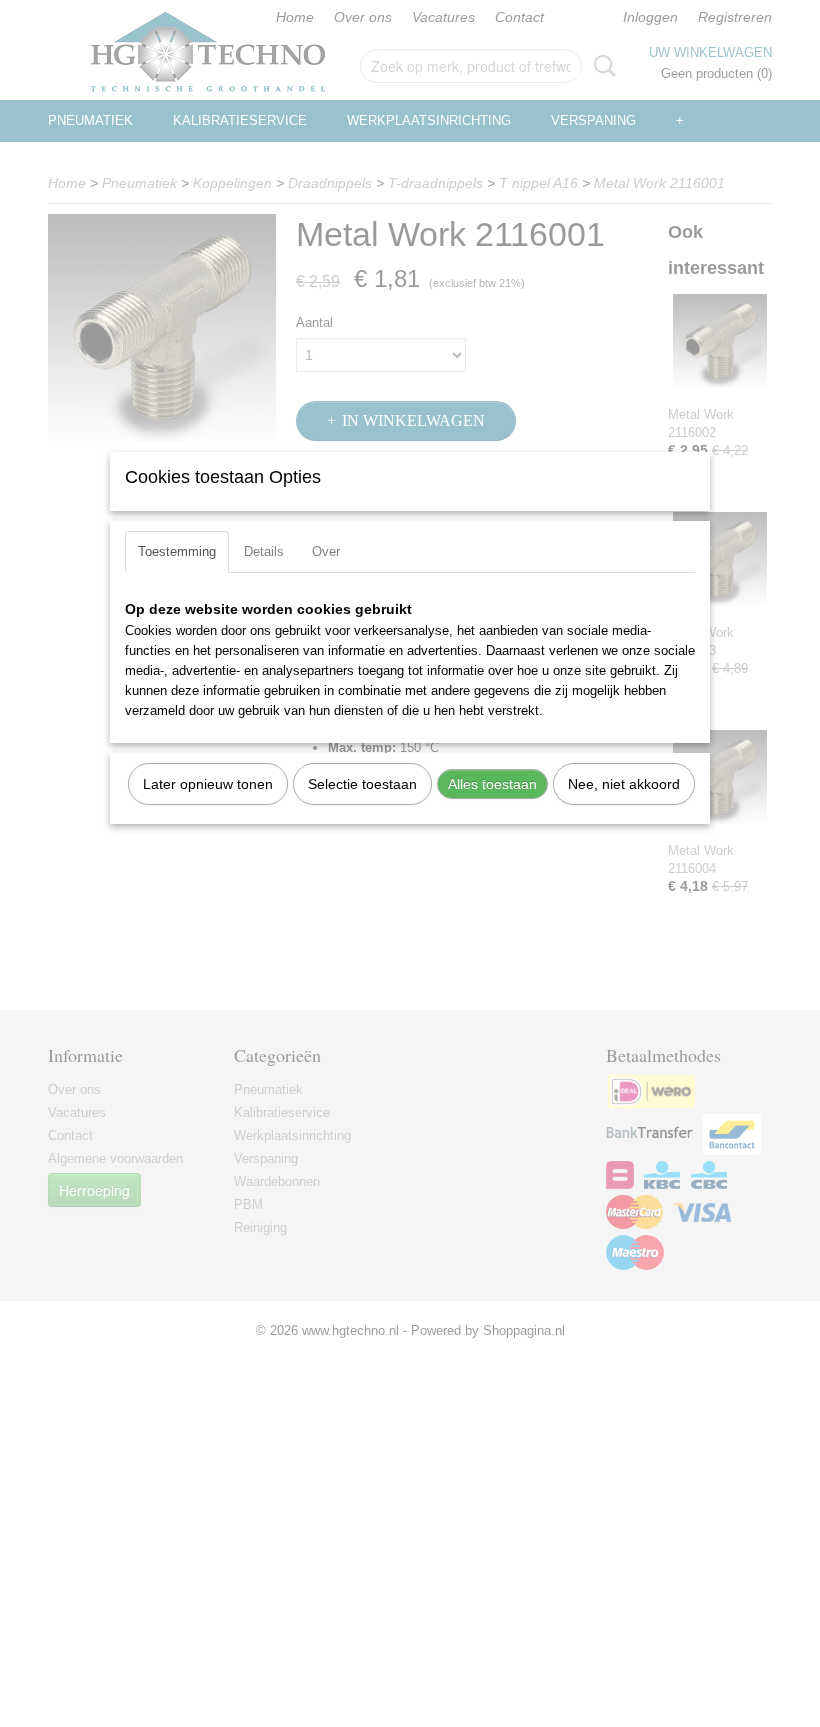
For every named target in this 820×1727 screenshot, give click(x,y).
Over (326, 551)
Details (264, 551)
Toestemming (177, 551)
